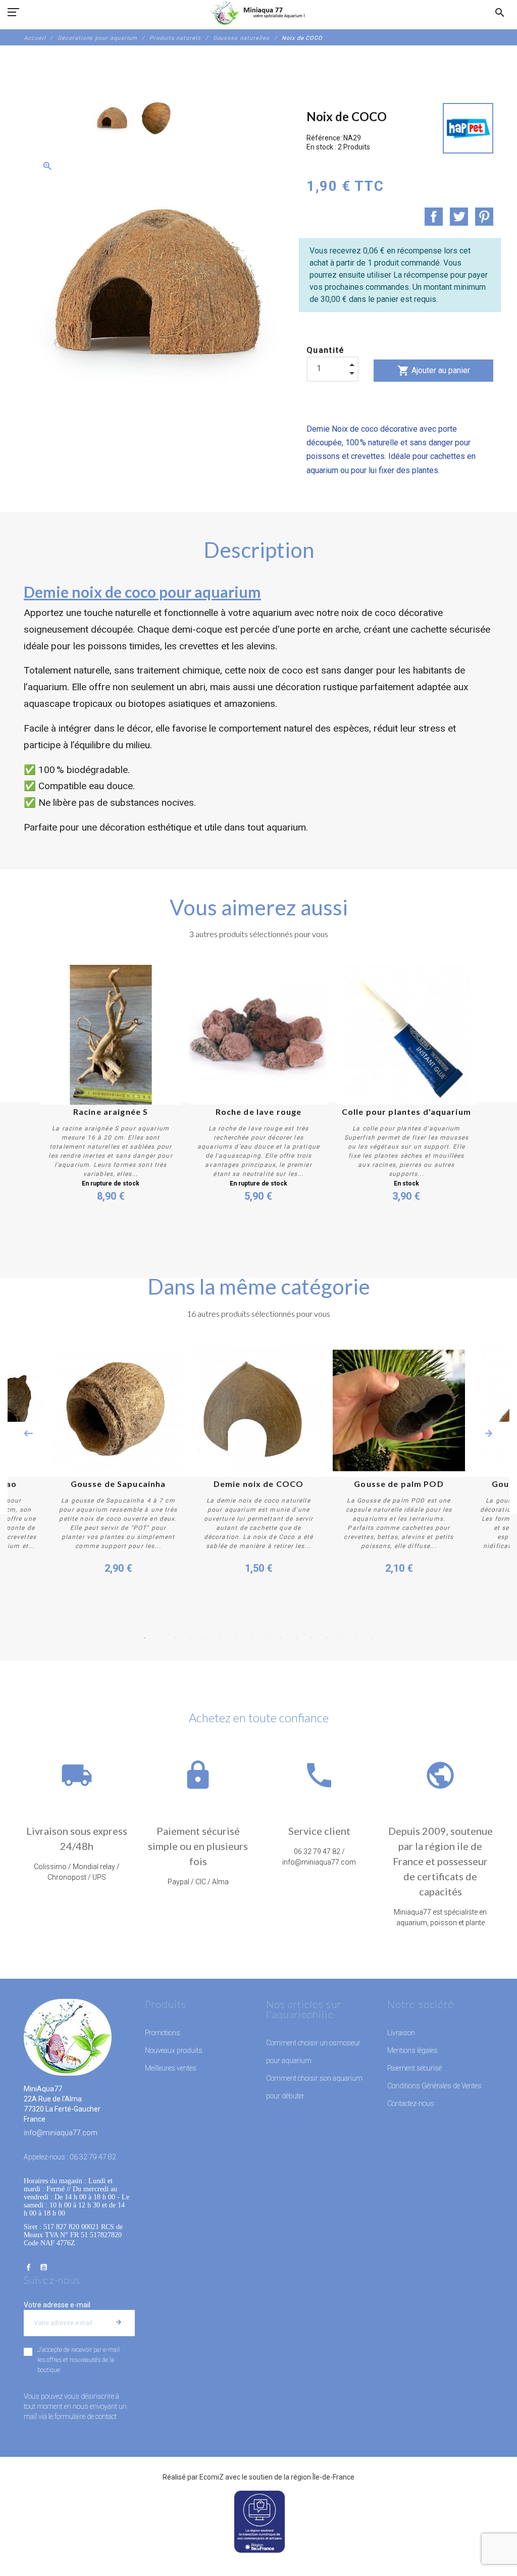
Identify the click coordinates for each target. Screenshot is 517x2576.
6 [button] (221, 1638)
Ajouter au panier (434, 371)
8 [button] (251, 1638)
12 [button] (312, 1638)
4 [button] (190, 1638)
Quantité (326, 350)
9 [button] (266, 1638)
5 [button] (205, 1638)
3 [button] (175, 1638)
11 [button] (296, 1638)
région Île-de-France (323, 2477)
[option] (112, 118)
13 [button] (327, 1638)
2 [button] (160, 1638)
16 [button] (372, 1638)
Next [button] (489, 1433)
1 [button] (145, 1638)
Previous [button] (28, 1433)
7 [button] (236, 1638)
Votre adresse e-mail (57, 2305)
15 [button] (357, 1638)
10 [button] (281, 1638)
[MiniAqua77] (258, 13)
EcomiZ (212, 2477)
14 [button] (342, 1638)
